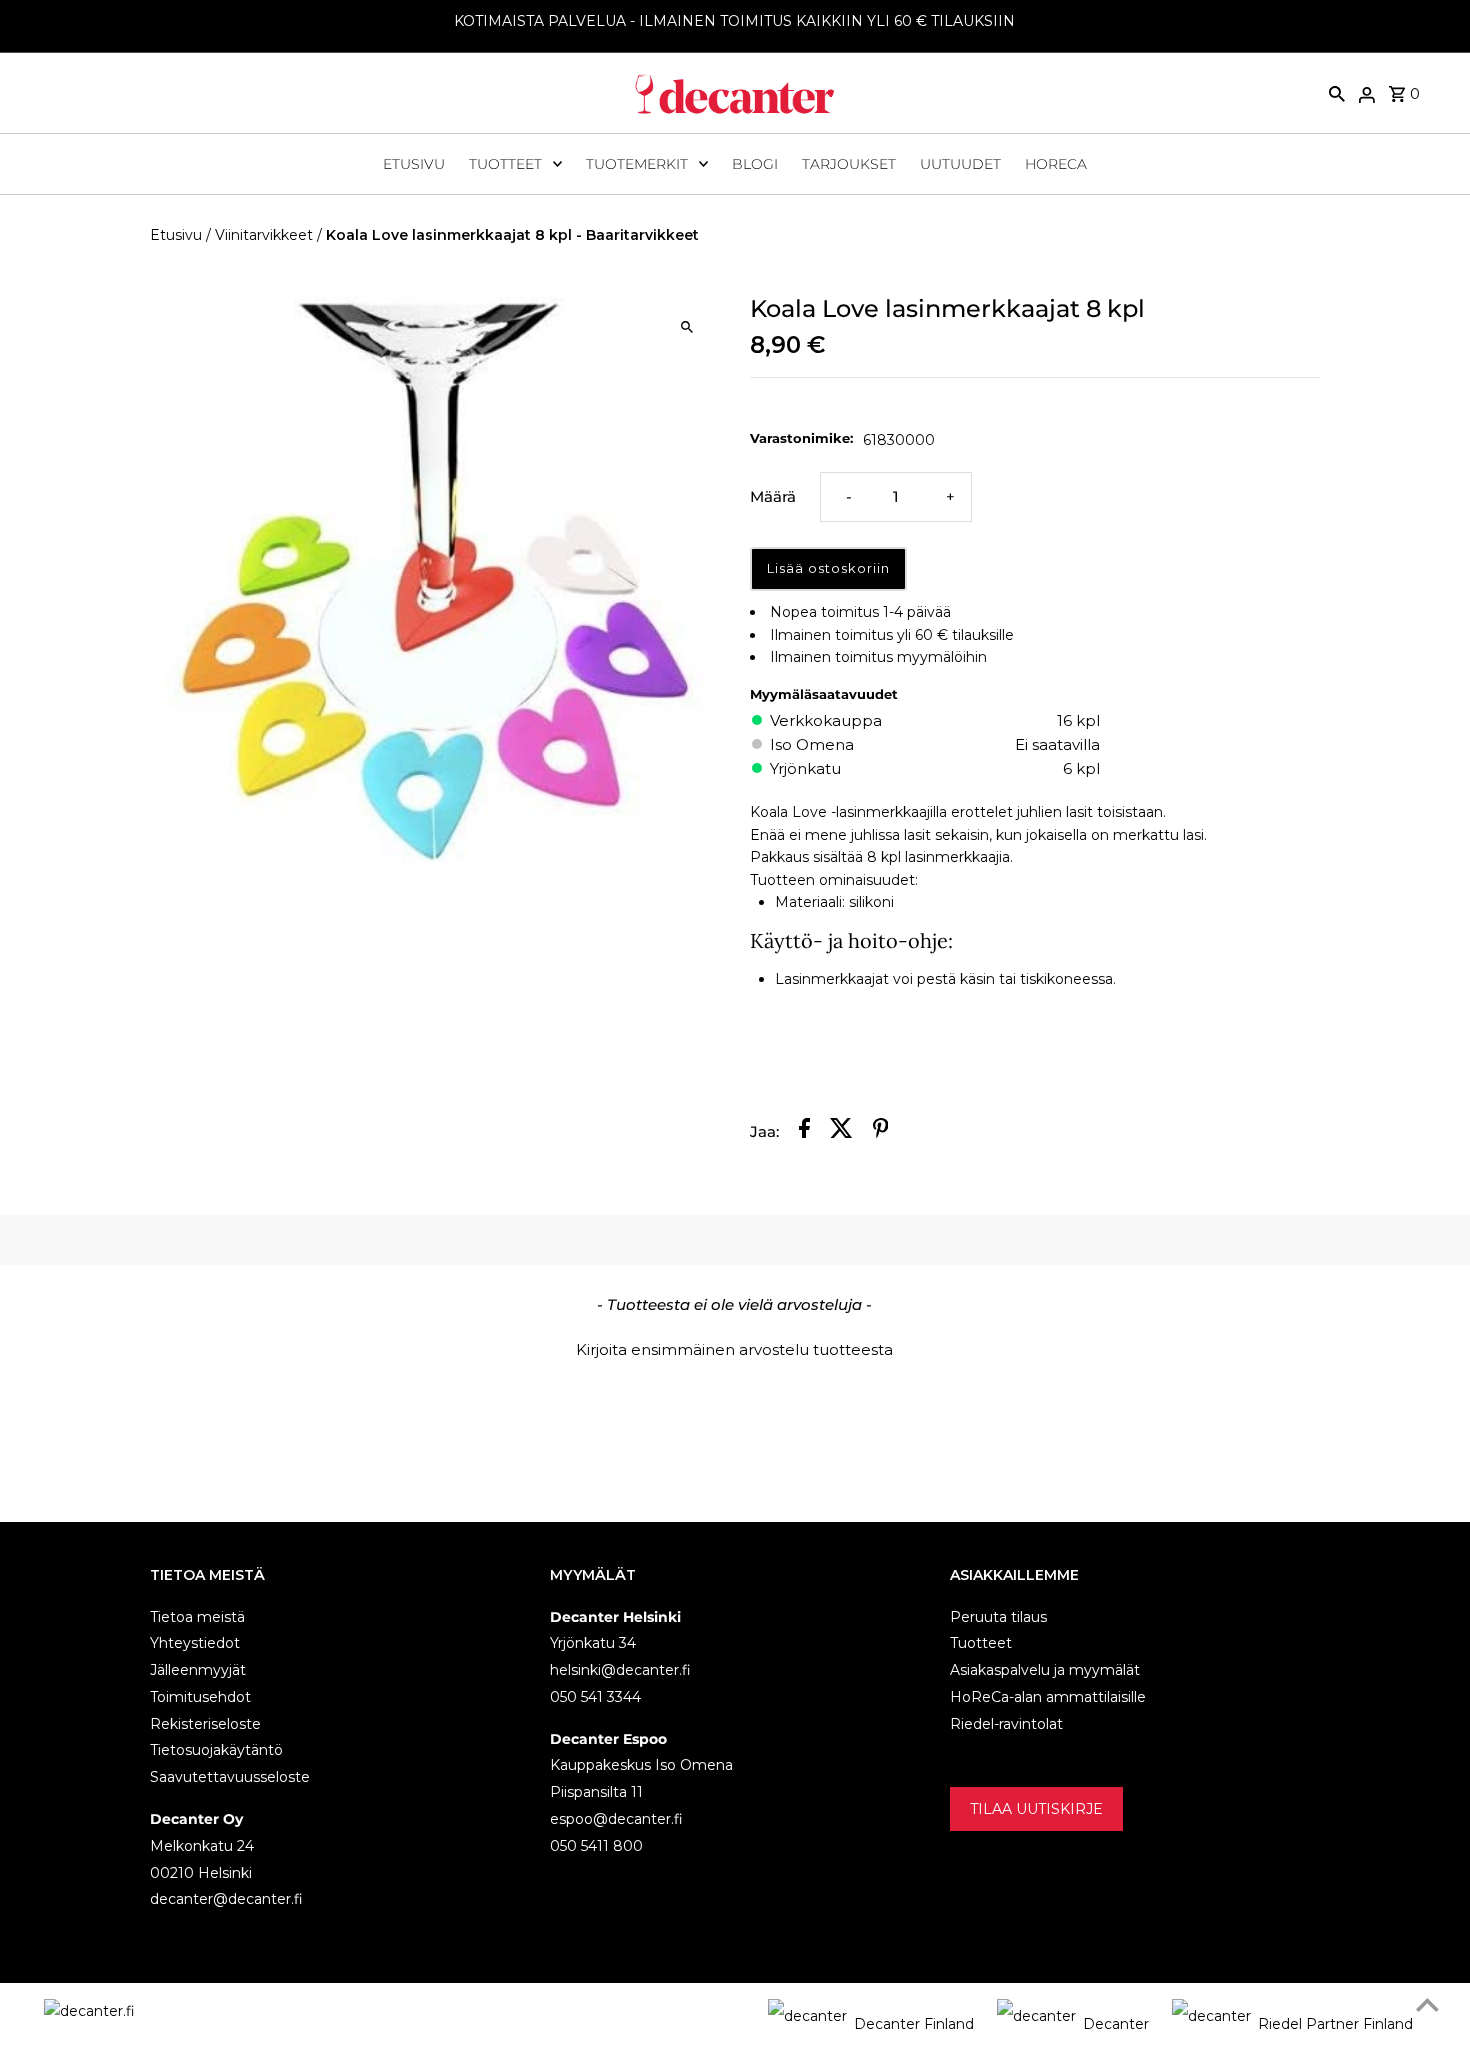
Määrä (773, 496)
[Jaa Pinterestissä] (881, 1131)
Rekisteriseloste (205, 1724)
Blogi (755, 164)
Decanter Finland (914, 2024)
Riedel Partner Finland (1335, 2024)
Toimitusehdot (200, 1697)
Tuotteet (505, 164)
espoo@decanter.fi (616, 1819)
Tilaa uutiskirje (1036, 1809)
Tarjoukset (849, 164)
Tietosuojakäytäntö (216, 1750)
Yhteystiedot (195, 1643)
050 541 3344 (595, 1697)
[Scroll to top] (1427, 2004)
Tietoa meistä (197, 1617)
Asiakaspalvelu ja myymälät (1045, 1670)
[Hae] (1337, 93)
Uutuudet (960, 164)
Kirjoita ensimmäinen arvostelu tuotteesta (734, 1349)
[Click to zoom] (687, 326)
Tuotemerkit (637, 164)
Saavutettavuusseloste (230, 1777)
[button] (735, 1347)
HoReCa (1056, 164)
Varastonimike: (801, 438)
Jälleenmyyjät (198, 1670)
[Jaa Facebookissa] (804, 1131)
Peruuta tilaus (998, 1617)
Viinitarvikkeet (264, 235)
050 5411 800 (596, 1846)
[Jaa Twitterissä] (841, 1131)
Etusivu (414, 164)
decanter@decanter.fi (226, 1899)
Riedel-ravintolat (1006, 1724)
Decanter (1116, 2024)
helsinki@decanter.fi (620, 1670)
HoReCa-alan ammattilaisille (1048, 1697)
